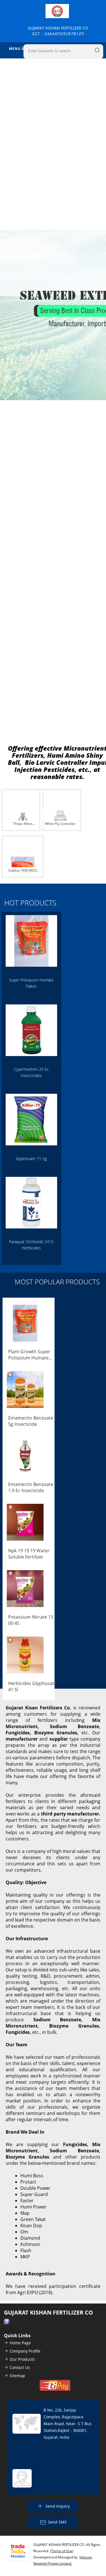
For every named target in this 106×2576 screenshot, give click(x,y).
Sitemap (17, 2376)
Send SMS (57, 2522)
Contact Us (20, 2367)
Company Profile (25, 2351)
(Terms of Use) (62, 2551)
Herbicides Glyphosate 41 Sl (32, 1686)
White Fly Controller (60, 824)
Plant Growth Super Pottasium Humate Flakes (29, 1355)
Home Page (20, 2343)
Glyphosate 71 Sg (31, 1159)
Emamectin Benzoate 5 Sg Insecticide (33, 1421)
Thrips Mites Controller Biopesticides (23, 824)
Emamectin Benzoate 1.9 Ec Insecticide (31, 1487)
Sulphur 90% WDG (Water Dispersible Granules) (23, 871)
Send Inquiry (57, 2506)
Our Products (22, 2359)
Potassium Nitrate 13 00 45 (31, 1620)
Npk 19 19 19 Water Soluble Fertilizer (29, 1554)
